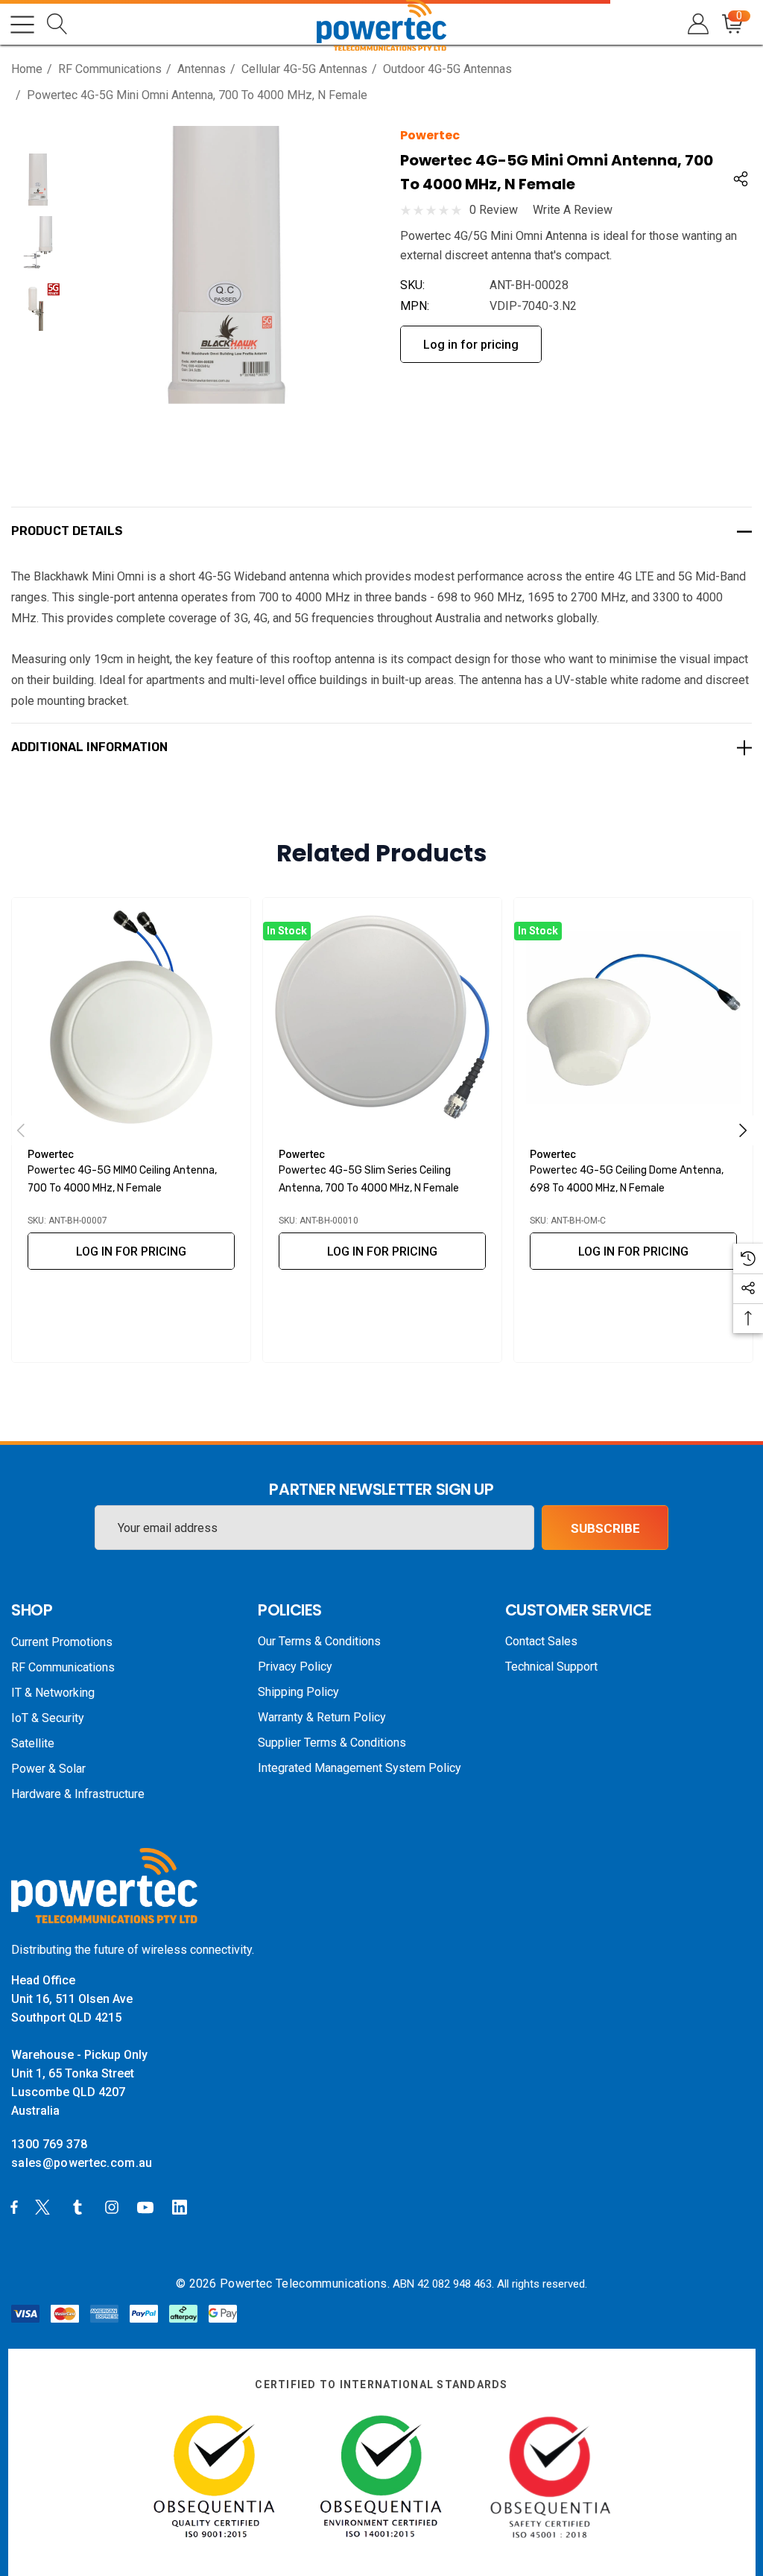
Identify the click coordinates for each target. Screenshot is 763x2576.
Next (743, 1130)
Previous (21, 1130)
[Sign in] (697, 24)
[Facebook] (14, 2206)
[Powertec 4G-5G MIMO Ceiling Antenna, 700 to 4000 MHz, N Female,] (131, 1017)
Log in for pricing (471, 345)
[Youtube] (148, 2206)
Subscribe (605, 1528)
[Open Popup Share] (741, 179)
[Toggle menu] (22, 25)
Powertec (430, 135)
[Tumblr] (80, 2206)
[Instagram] (114, 2206)
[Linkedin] (183, 2206)
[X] (45, 2206)
